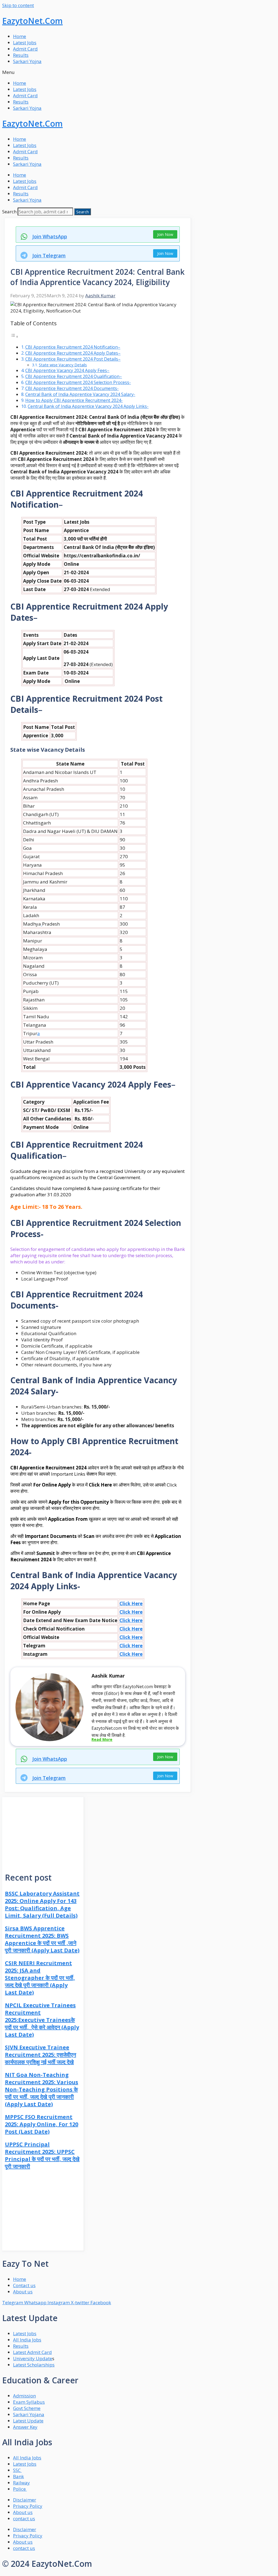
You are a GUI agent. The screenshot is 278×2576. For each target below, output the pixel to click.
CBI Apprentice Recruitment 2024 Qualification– (74, 376)
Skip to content (18, 5)
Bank (18, 2476)
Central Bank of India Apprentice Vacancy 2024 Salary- (80, 394)
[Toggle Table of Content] (14, 336)
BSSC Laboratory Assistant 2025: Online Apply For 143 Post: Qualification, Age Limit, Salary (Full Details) (42, 1904)
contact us (24, 2519)
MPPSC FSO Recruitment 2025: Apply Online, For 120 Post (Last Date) (42, 2124)
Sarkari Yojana (29, 2414)
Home (20, 36)
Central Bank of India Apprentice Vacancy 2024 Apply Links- (88, 406)
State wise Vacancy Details (63, 365)
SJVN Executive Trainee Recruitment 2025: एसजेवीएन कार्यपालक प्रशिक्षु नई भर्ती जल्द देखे (40, 2055)
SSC (17, 2470)
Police (20, 2489)
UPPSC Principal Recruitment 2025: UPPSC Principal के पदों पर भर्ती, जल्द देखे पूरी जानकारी (42, 2155)
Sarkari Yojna (27, 61)
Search (9, 212)
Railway (21, 2483)
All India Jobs (27, 2340)
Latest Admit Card (32, 2352)
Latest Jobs (25, 43)
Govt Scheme (27, 2408)
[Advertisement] (43, 1831)
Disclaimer (25, 2500)
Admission (24, 2396)
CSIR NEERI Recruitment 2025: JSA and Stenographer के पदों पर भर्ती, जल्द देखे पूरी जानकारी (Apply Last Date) (40, 1978)
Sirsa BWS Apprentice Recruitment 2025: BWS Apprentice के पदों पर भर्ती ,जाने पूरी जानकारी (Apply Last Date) (42, 1939)
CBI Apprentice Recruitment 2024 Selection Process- (78, 382)
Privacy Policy (28, 2506)
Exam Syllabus (29, 2402)
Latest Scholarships (34, 2365)
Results (21, 55)
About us (23, 2512)
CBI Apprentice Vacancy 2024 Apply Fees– (67, 370)
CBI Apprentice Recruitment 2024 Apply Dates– (73, 353)
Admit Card (25, 49)
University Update (33, 2358)
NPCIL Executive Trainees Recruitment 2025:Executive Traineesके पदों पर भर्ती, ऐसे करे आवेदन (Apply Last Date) (42, 2020)
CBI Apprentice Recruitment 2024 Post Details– (73, 359)
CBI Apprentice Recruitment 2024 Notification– (73, 347)
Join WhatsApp (50, 236)
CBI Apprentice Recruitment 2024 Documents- (72, 388)
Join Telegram (49, 255)
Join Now (165, 234)
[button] (139, 72)
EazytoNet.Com (32, 21)
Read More (102, 1739)
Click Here (131, 1604)
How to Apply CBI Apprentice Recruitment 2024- (74, 400)
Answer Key (25, 2427)
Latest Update (28, 2421)
